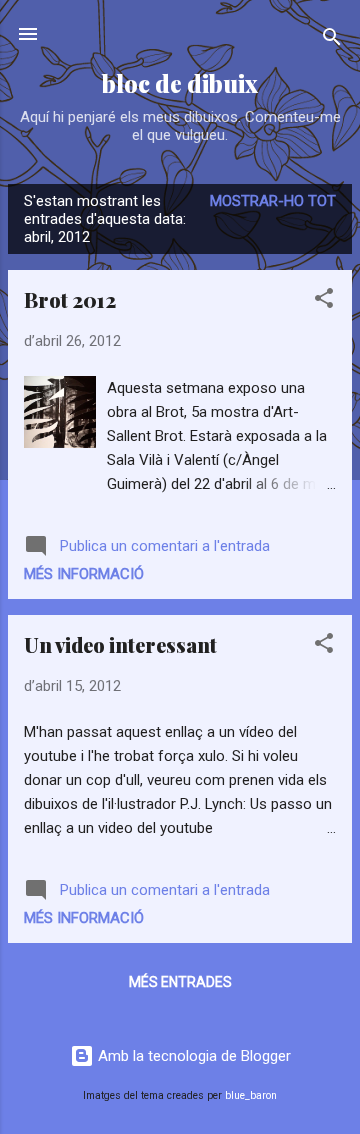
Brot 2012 (70, 299)
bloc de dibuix (180, 83)
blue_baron (251, 1095)
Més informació (84, 574)
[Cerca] (332, 40)
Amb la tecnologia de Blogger (192, 1056)
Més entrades (180, 982)
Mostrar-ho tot (273, 201)
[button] (324, 301)
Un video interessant (120, 644)
